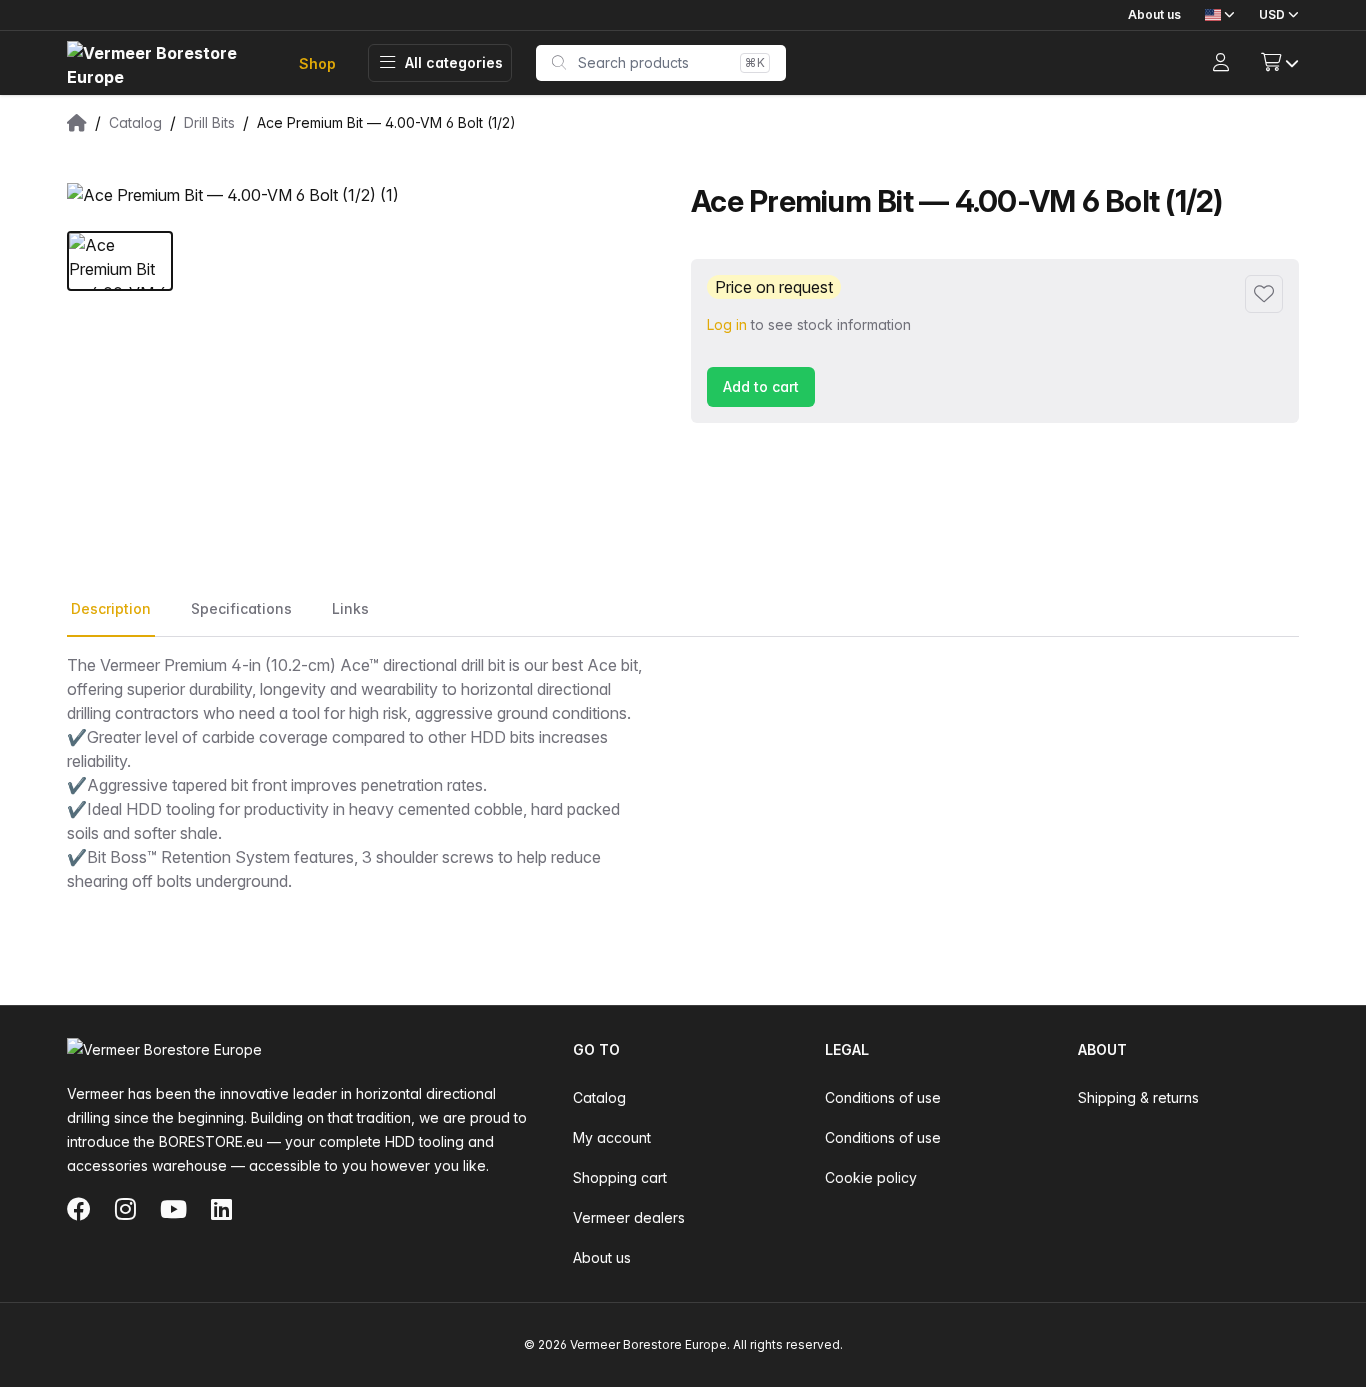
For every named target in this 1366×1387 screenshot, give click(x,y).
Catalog (599, 1097)
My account (612, 1137)
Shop (317, 63)
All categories (454, 62)
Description (111, 608)
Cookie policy (871, 1177)
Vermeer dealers (629, 1217)
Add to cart (761, 386)
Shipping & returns (1138, 1097)
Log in (727, 324)
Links (350, 608)
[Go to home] (167, 63)
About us (1154, 14)
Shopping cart (620, 1177)
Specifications (241, 608)
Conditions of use (883, 1097)
